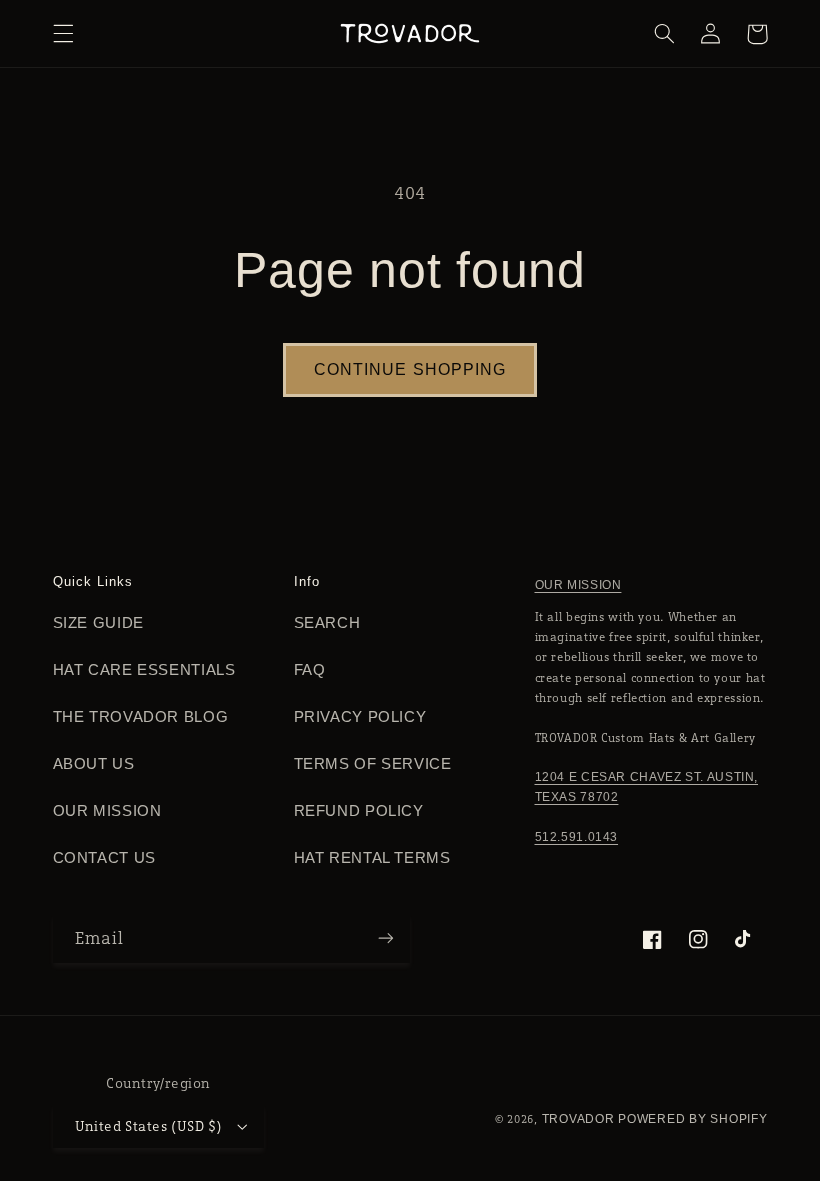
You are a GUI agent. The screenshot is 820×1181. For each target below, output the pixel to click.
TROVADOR (578, 1119)
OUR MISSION (578, 585)
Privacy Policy (360, 717)
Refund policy (359, 811)
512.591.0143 (577, 837)
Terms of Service (373, 764)
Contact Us (104, 858)
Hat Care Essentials (144, 670)
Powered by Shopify (692, 1119)
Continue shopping (410, 369)
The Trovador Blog (141, 717)
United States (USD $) (149, 1125)
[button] (63, 34)
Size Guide (98, 623)
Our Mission (107, 811)
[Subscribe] (386, 938)
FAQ (310, 670)
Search (327, 623)
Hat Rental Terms (372, 858)
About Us (94, 764)
